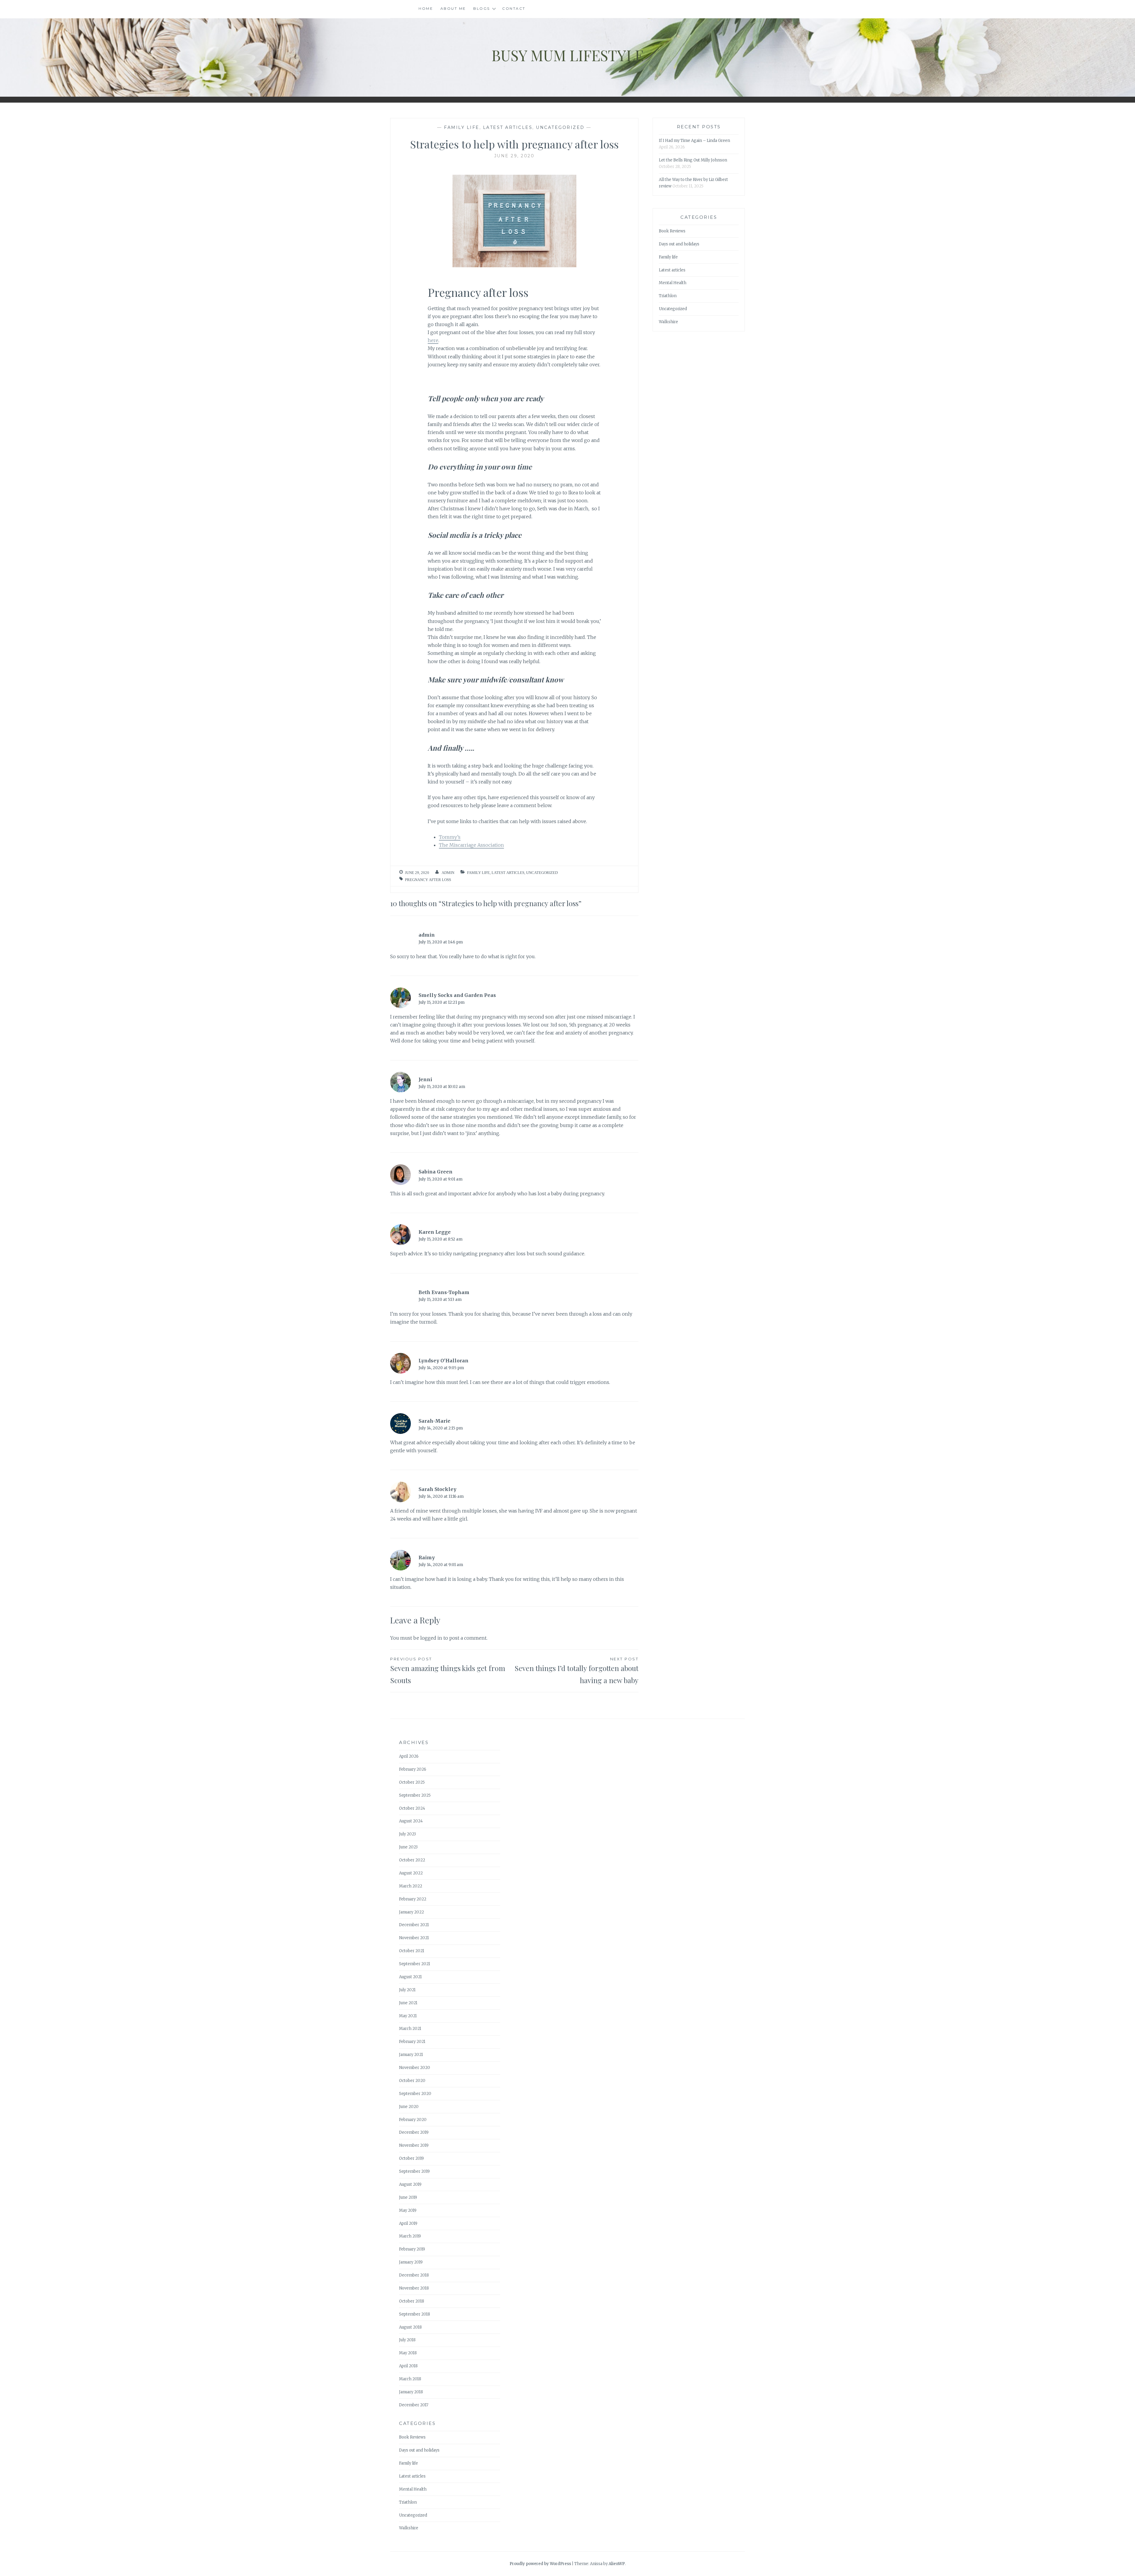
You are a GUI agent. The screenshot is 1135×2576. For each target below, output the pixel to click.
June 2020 (409, 2107)
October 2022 (412, 1860)
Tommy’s (450, 837)
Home (426, 8)
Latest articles (508, 127)
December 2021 (414, 1925)
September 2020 (415, 2094)
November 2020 (415, 2068)
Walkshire (668, 322)
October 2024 (412, 1808)
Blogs (482, 8)
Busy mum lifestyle (568, 55)
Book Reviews (672, 231)
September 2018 (415, 2314)
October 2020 (412, 2081)
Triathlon (668, 296)
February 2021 (412, 2042)
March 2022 (411, 1886)
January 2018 (411, 2392)
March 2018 (410, 2379)
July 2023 (407, 1834)
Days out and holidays (679, 244)
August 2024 (411, 1821)
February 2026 (413, 1769)
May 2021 (408, 2016)
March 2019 (410, 2236)
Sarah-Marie (434, 1421)
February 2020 (413, 2120)
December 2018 (414, 2275)
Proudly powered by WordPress (540, 2564)
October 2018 (412, 2301)
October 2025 (412, 1782)
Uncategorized (560, 127)
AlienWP (617, 2564)
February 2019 (412, 2249)
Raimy (427, 1557)
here (433, 340)
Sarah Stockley (437, 1489)
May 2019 (408, 2210)
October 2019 (411, 2158)
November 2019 (414, 2145)
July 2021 (407, 1990)
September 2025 (415, 1795)
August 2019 (410, 2184)
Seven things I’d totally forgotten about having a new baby (577, 1671)
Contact (514, 8)
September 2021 (415, 1964)
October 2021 (412, 1951)
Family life (462, 127)
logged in (431, 1638)
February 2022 (413, 1899)
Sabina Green (436, 1172)
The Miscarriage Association (471, 845)
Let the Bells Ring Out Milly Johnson (693, 160)
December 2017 (414, 2405)
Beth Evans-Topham (444, 1292)
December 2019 (414, 2132)
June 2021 (408, 2003)
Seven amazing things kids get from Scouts (448, 1671)
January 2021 (411, 2055)
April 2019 (408, 2223)
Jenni (425, 1079)
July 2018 (407, 2340)
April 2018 (408, 2366)
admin (448, 873)
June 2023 (408, 1847)
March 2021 (410, 2029)
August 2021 (410, 1977)
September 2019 (414, 2171)
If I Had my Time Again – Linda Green (694, 141)
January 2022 (411, 1912)
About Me (453, 8)
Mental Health (673, 283)
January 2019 (411, 2262)
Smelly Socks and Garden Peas (457, 995)
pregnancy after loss (428, 880)
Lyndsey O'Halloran (444, 1361)
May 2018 (408, 2353)
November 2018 (414, 2288)
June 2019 (408, 2197)
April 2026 (409, 1756)
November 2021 (414, 1938)
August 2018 (410, 2327)
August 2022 (411, 1873)
